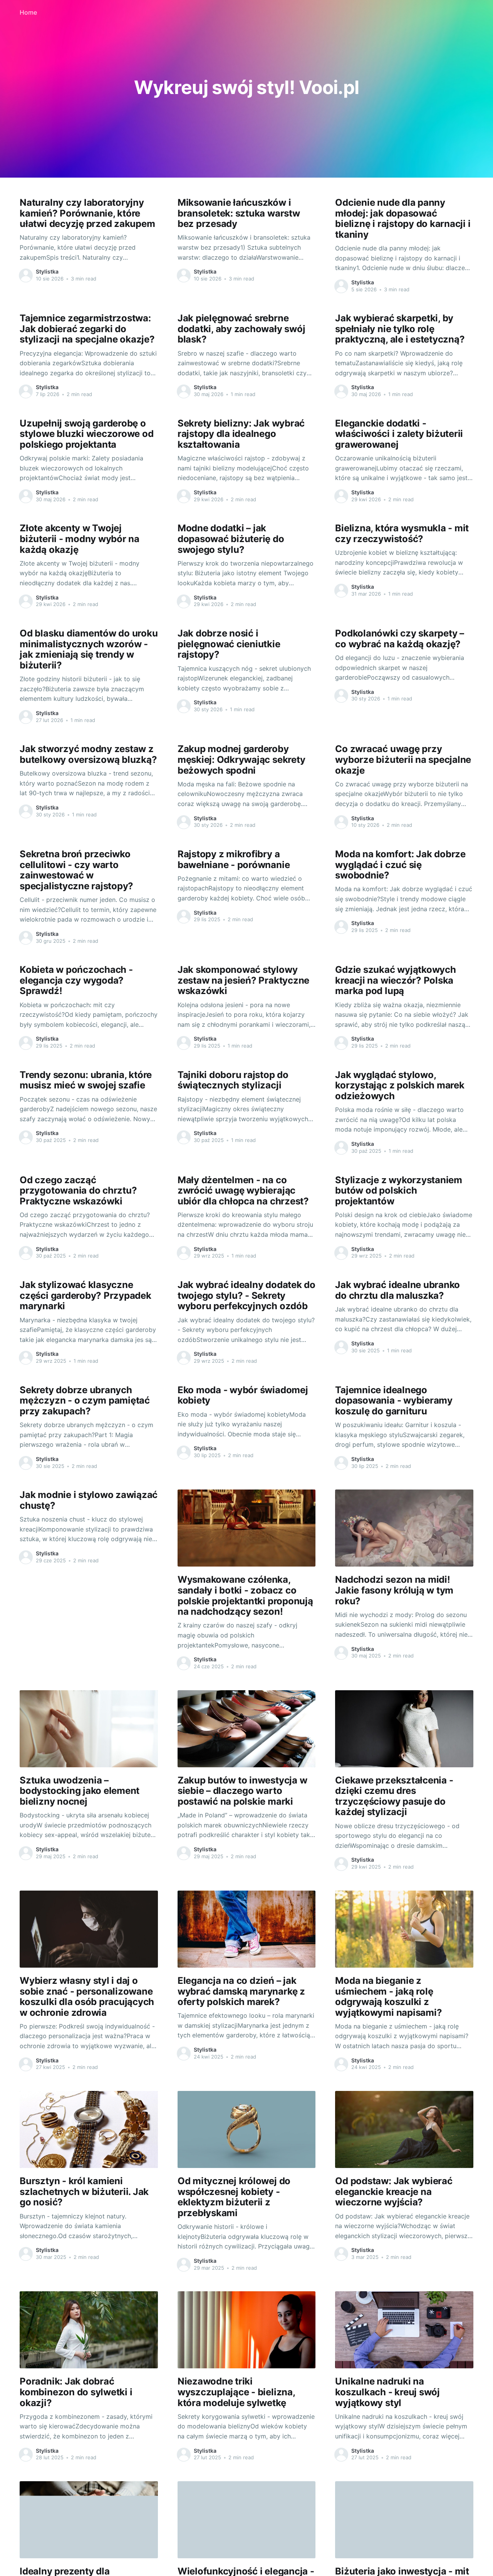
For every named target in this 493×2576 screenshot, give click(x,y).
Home (28, 12)
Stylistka (47, 271)
